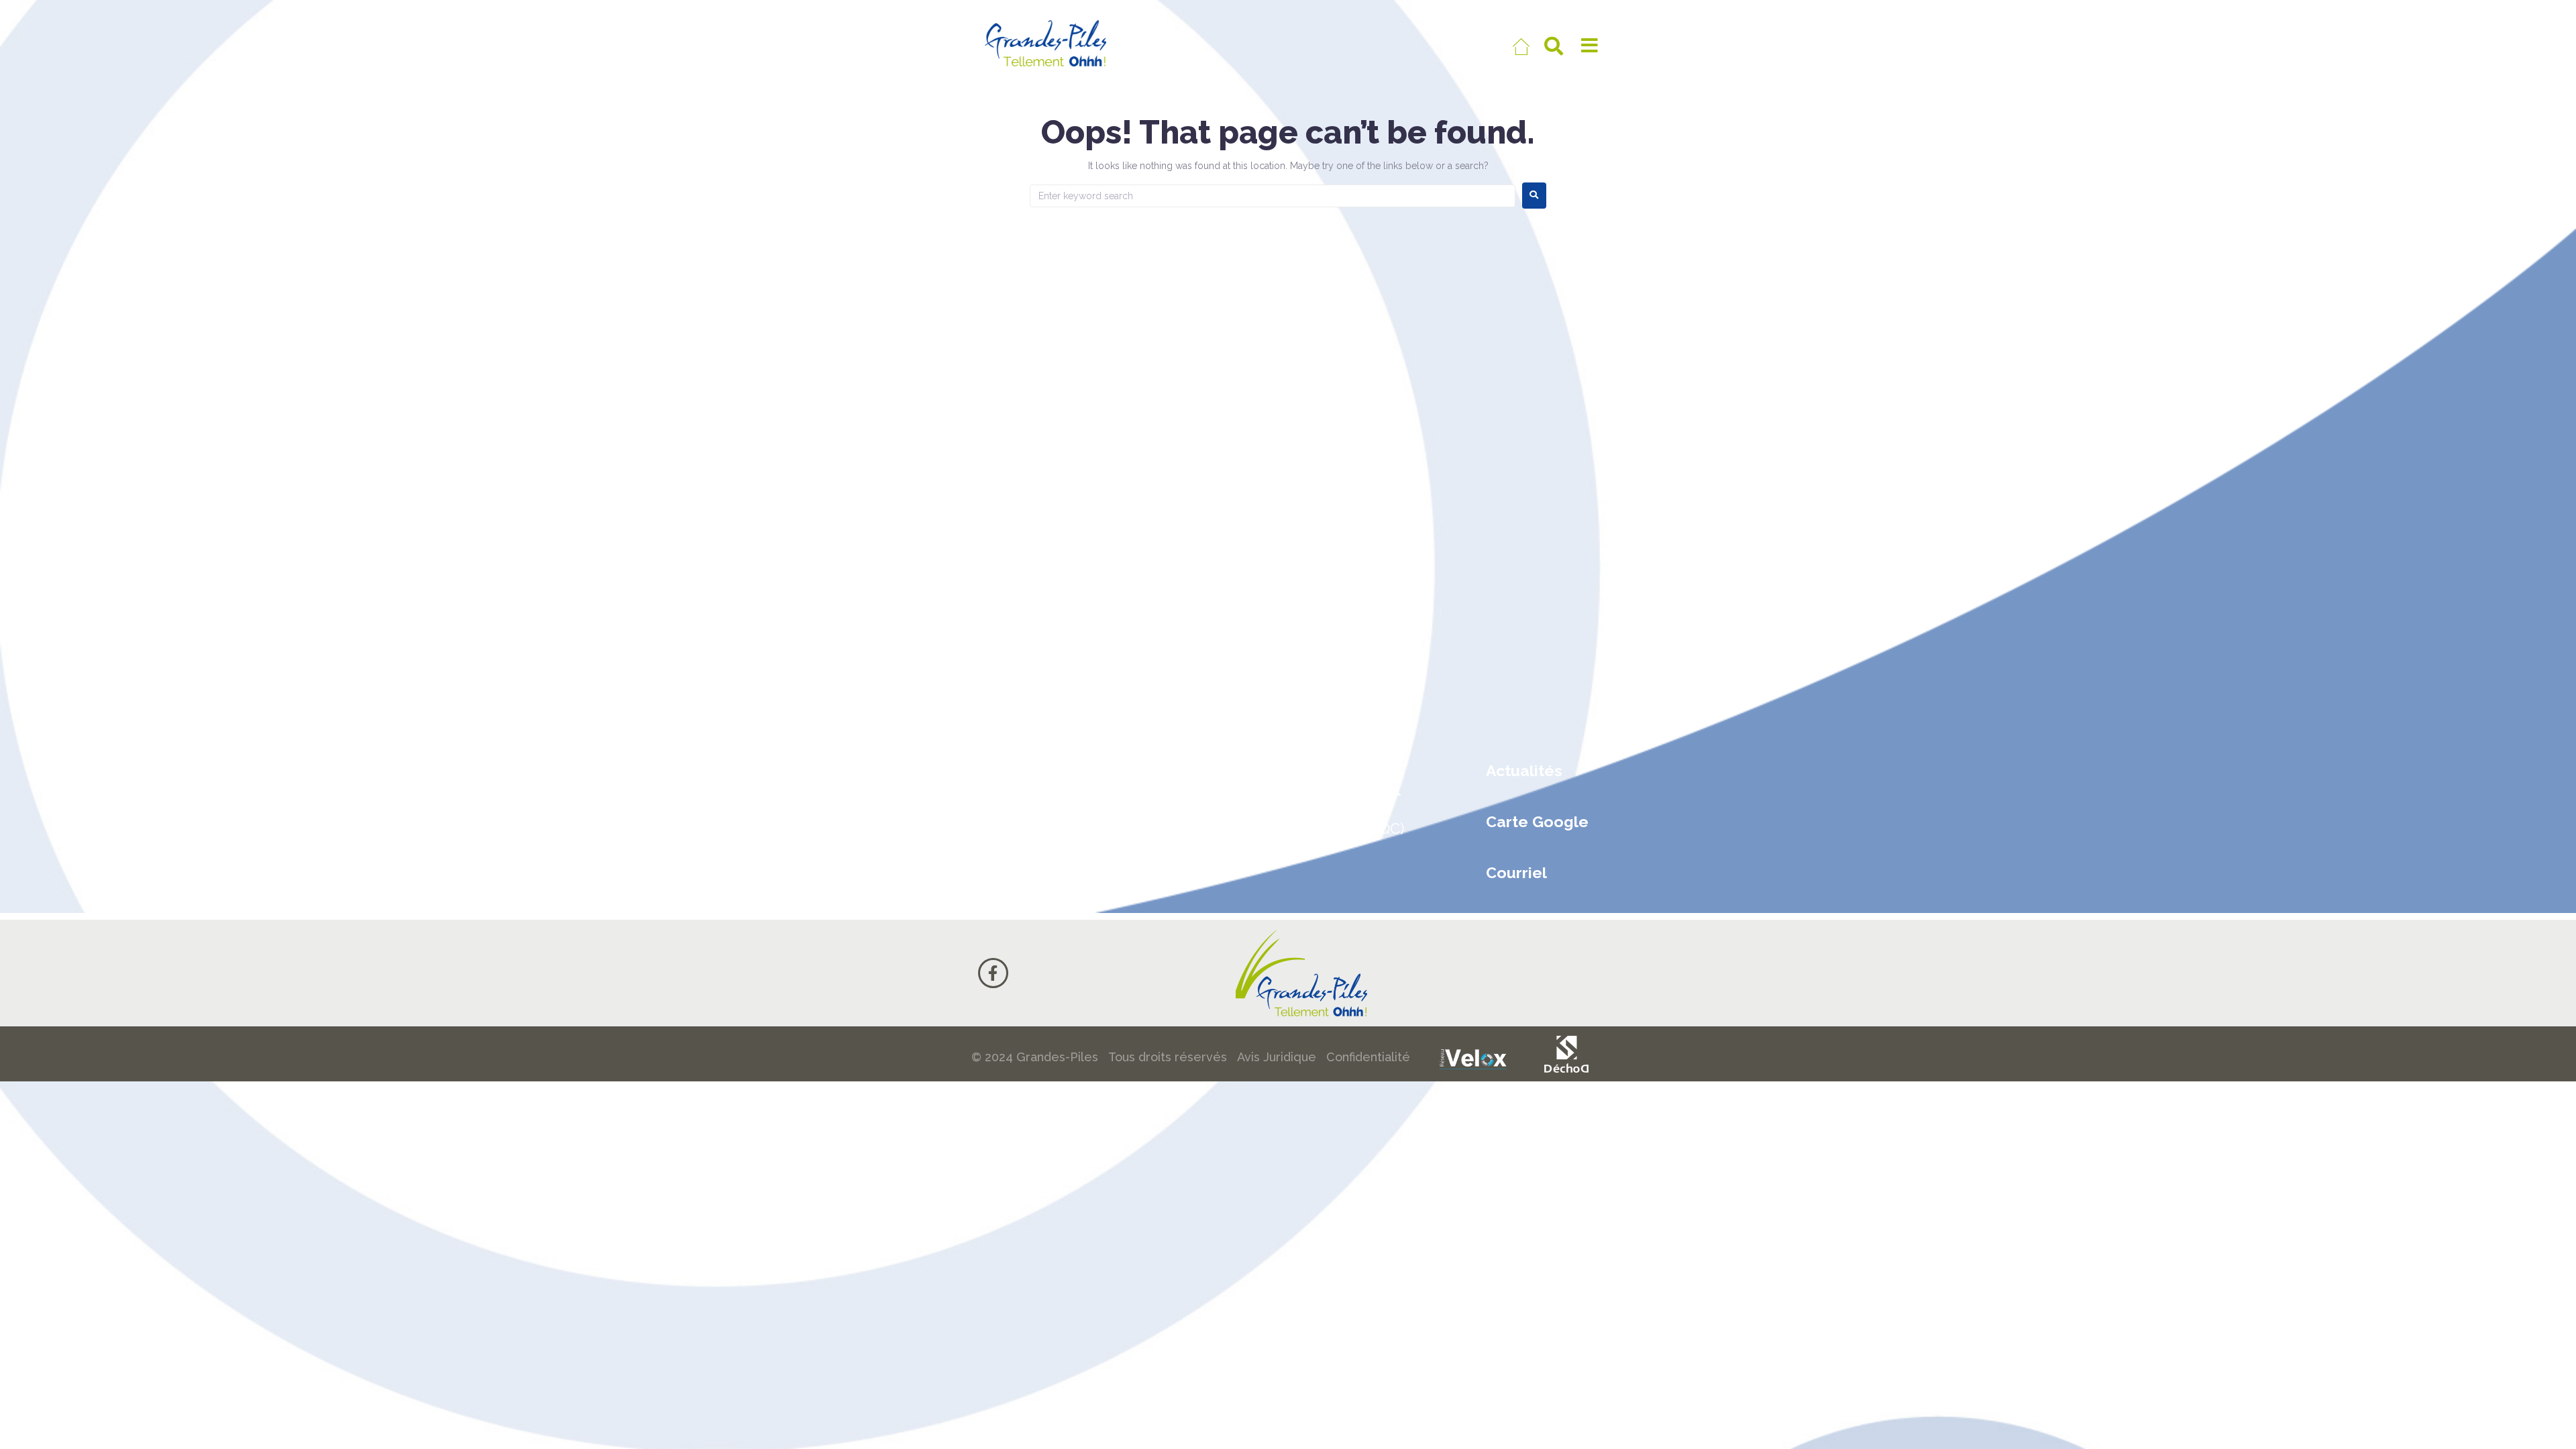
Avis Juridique (1277, 1057)
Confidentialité (1368, 1057)
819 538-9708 (1024, 795)
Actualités (1524, 770)
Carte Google (1537, 821)
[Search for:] (1273, 196)
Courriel (1516, 872)
